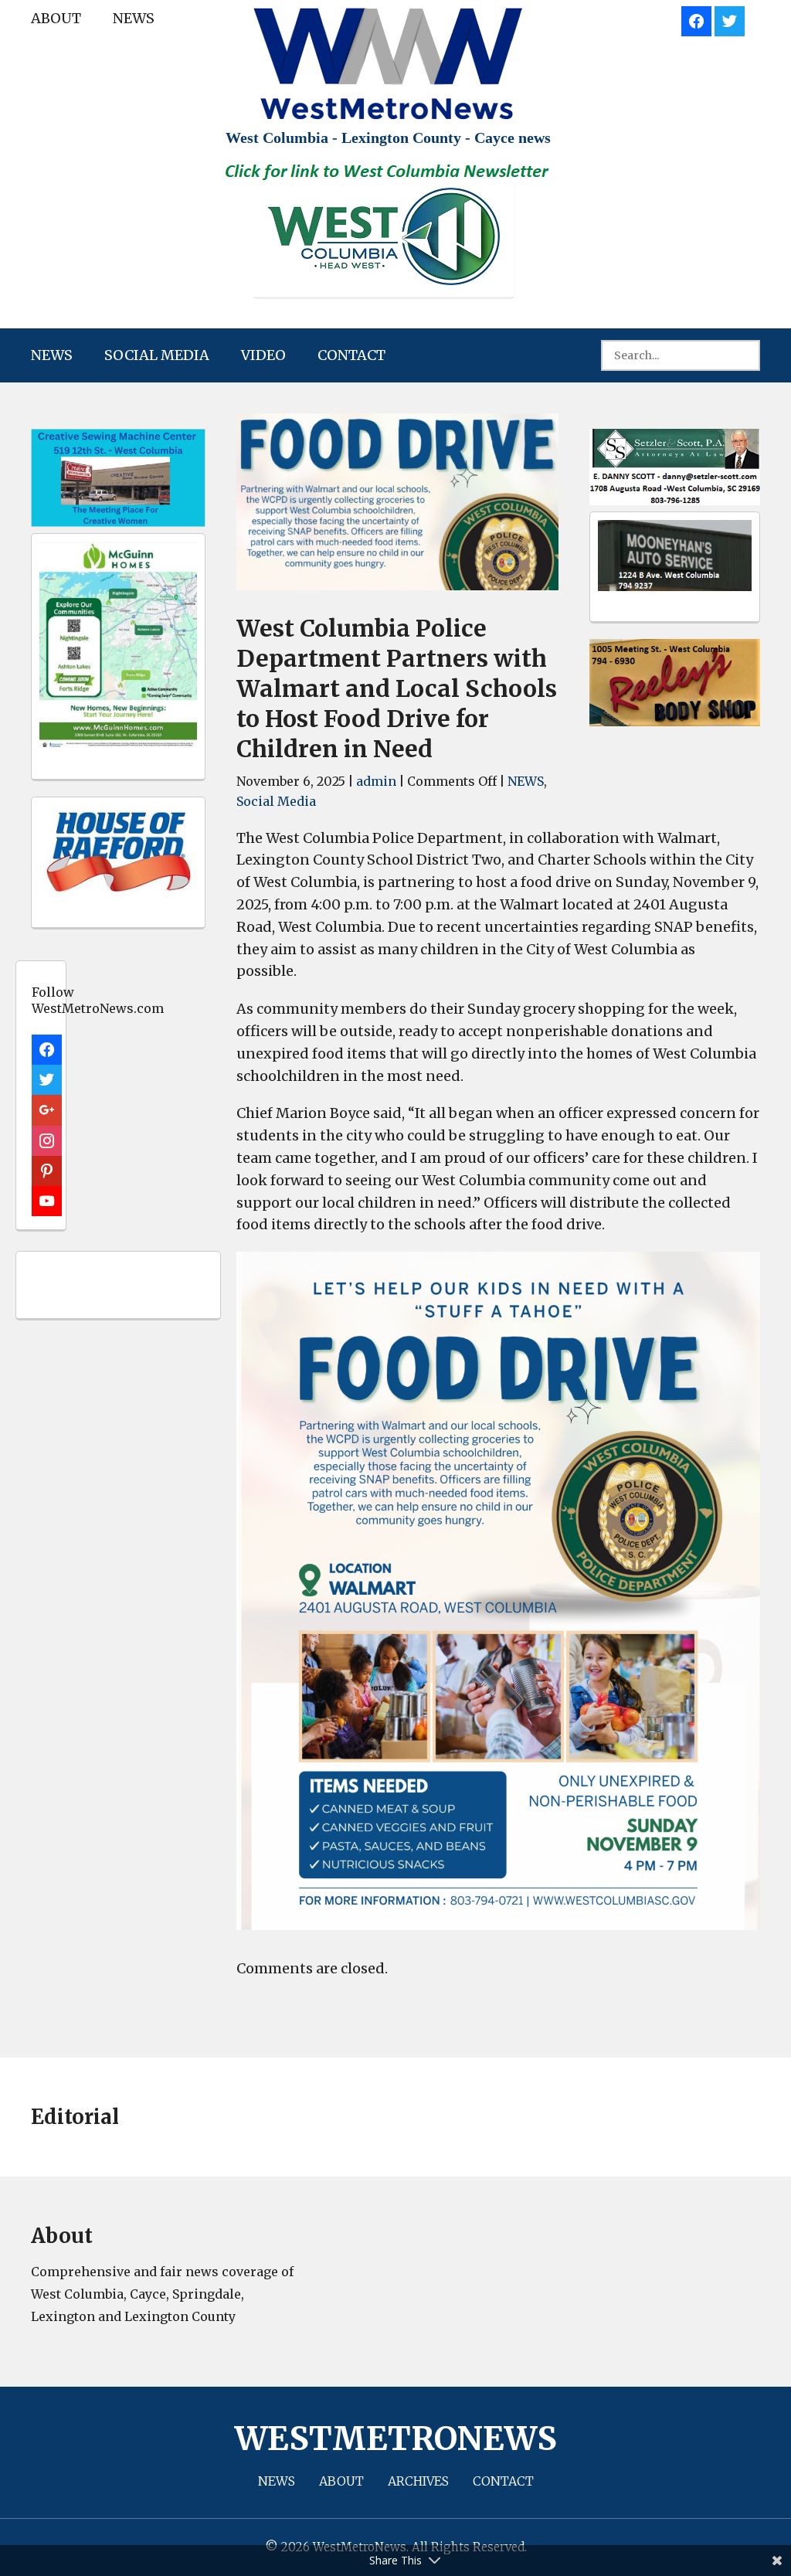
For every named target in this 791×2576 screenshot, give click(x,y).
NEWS (134, 18)
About (56, 18)
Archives (418, 2481)
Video (263, 355)
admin (376, 781)
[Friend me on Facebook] (696, 19)
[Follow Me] (730, 19)
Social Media (157, 355)
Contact (351, 355)
